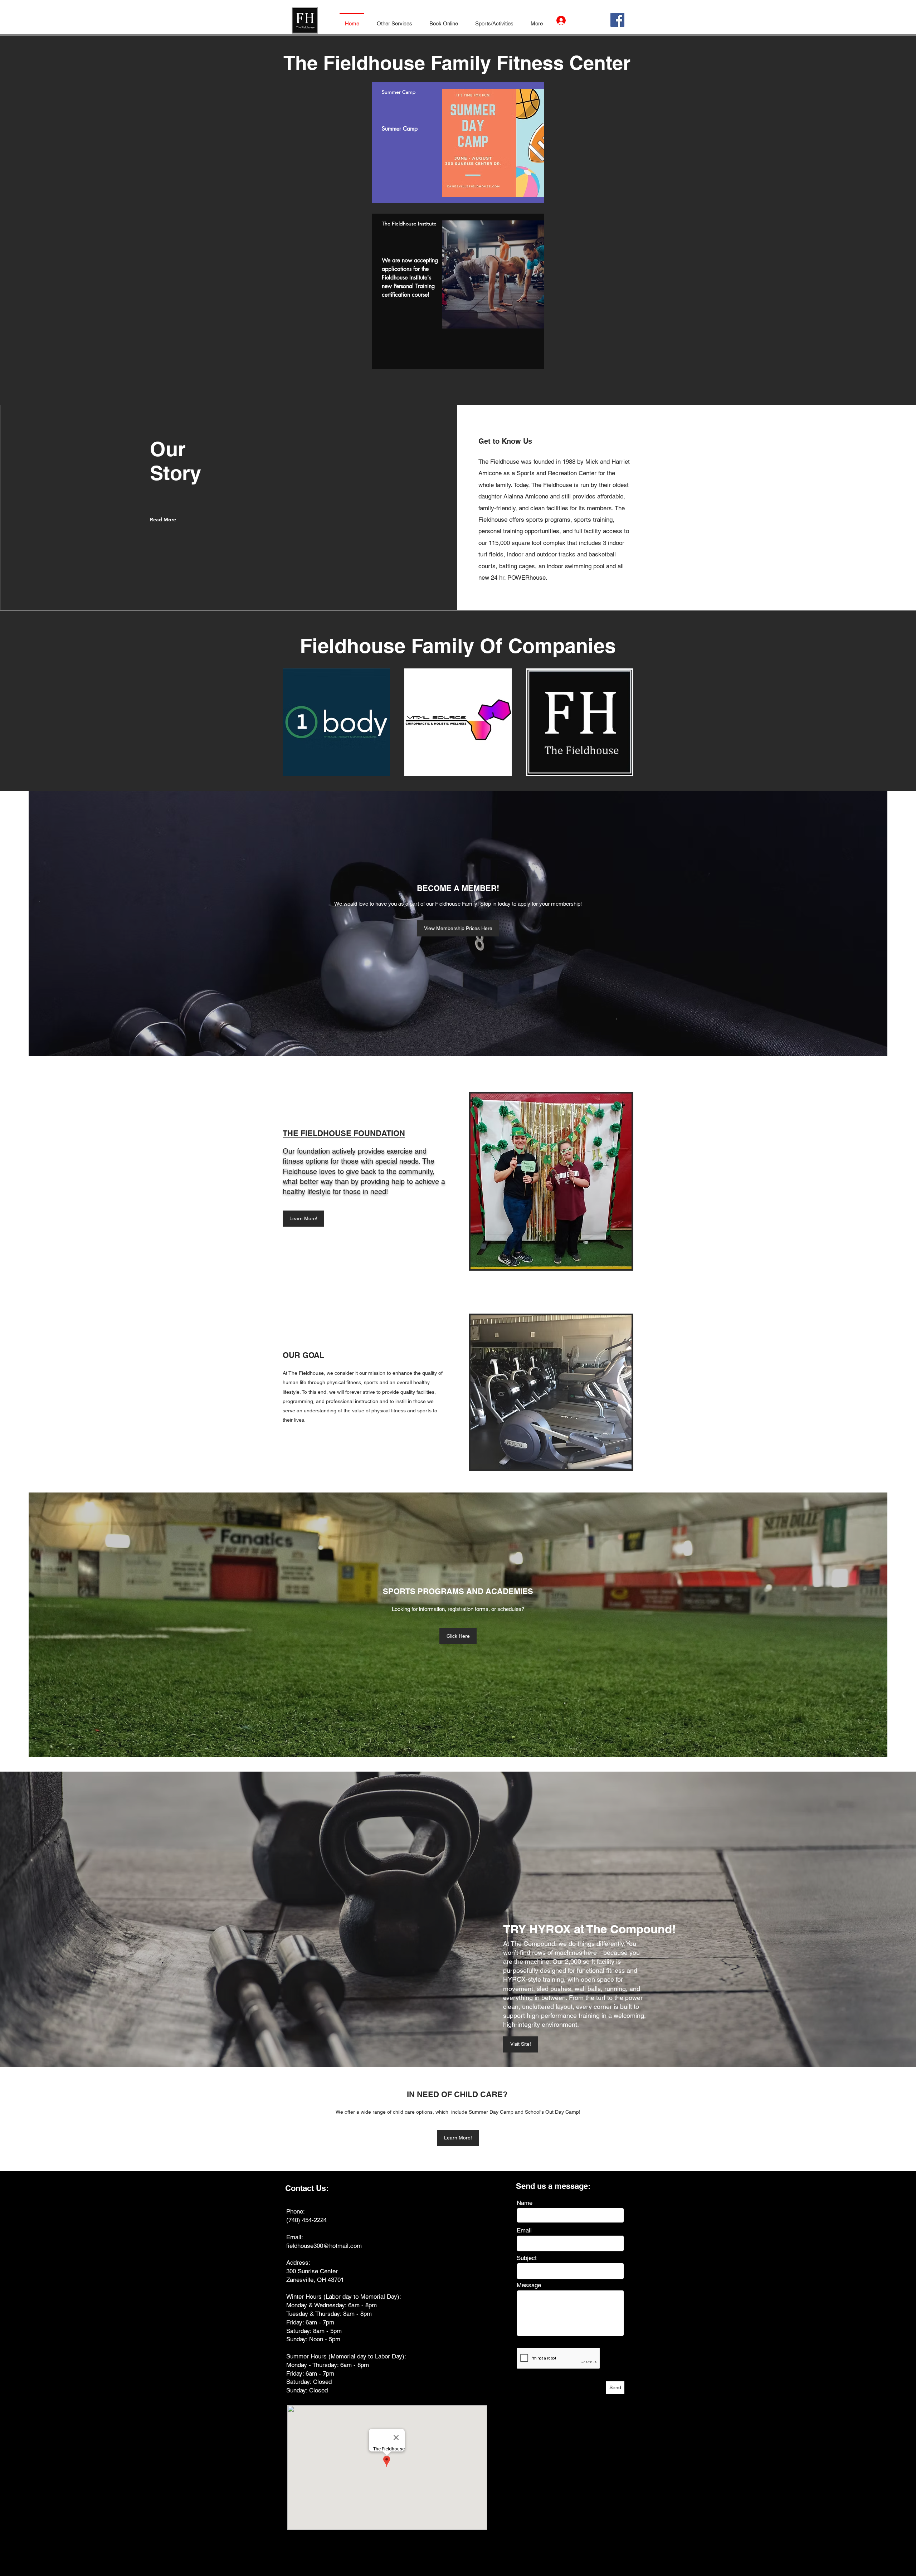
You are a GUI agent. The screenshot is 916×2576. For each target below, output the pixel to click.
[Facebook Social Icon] (617, 20)
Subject (527, 2258)
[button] (394, 20)
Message (529, 2285)
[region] (458, 142)
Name (525, 2203)
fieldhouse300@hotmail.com (324, 2246)
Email (524, 2231)
